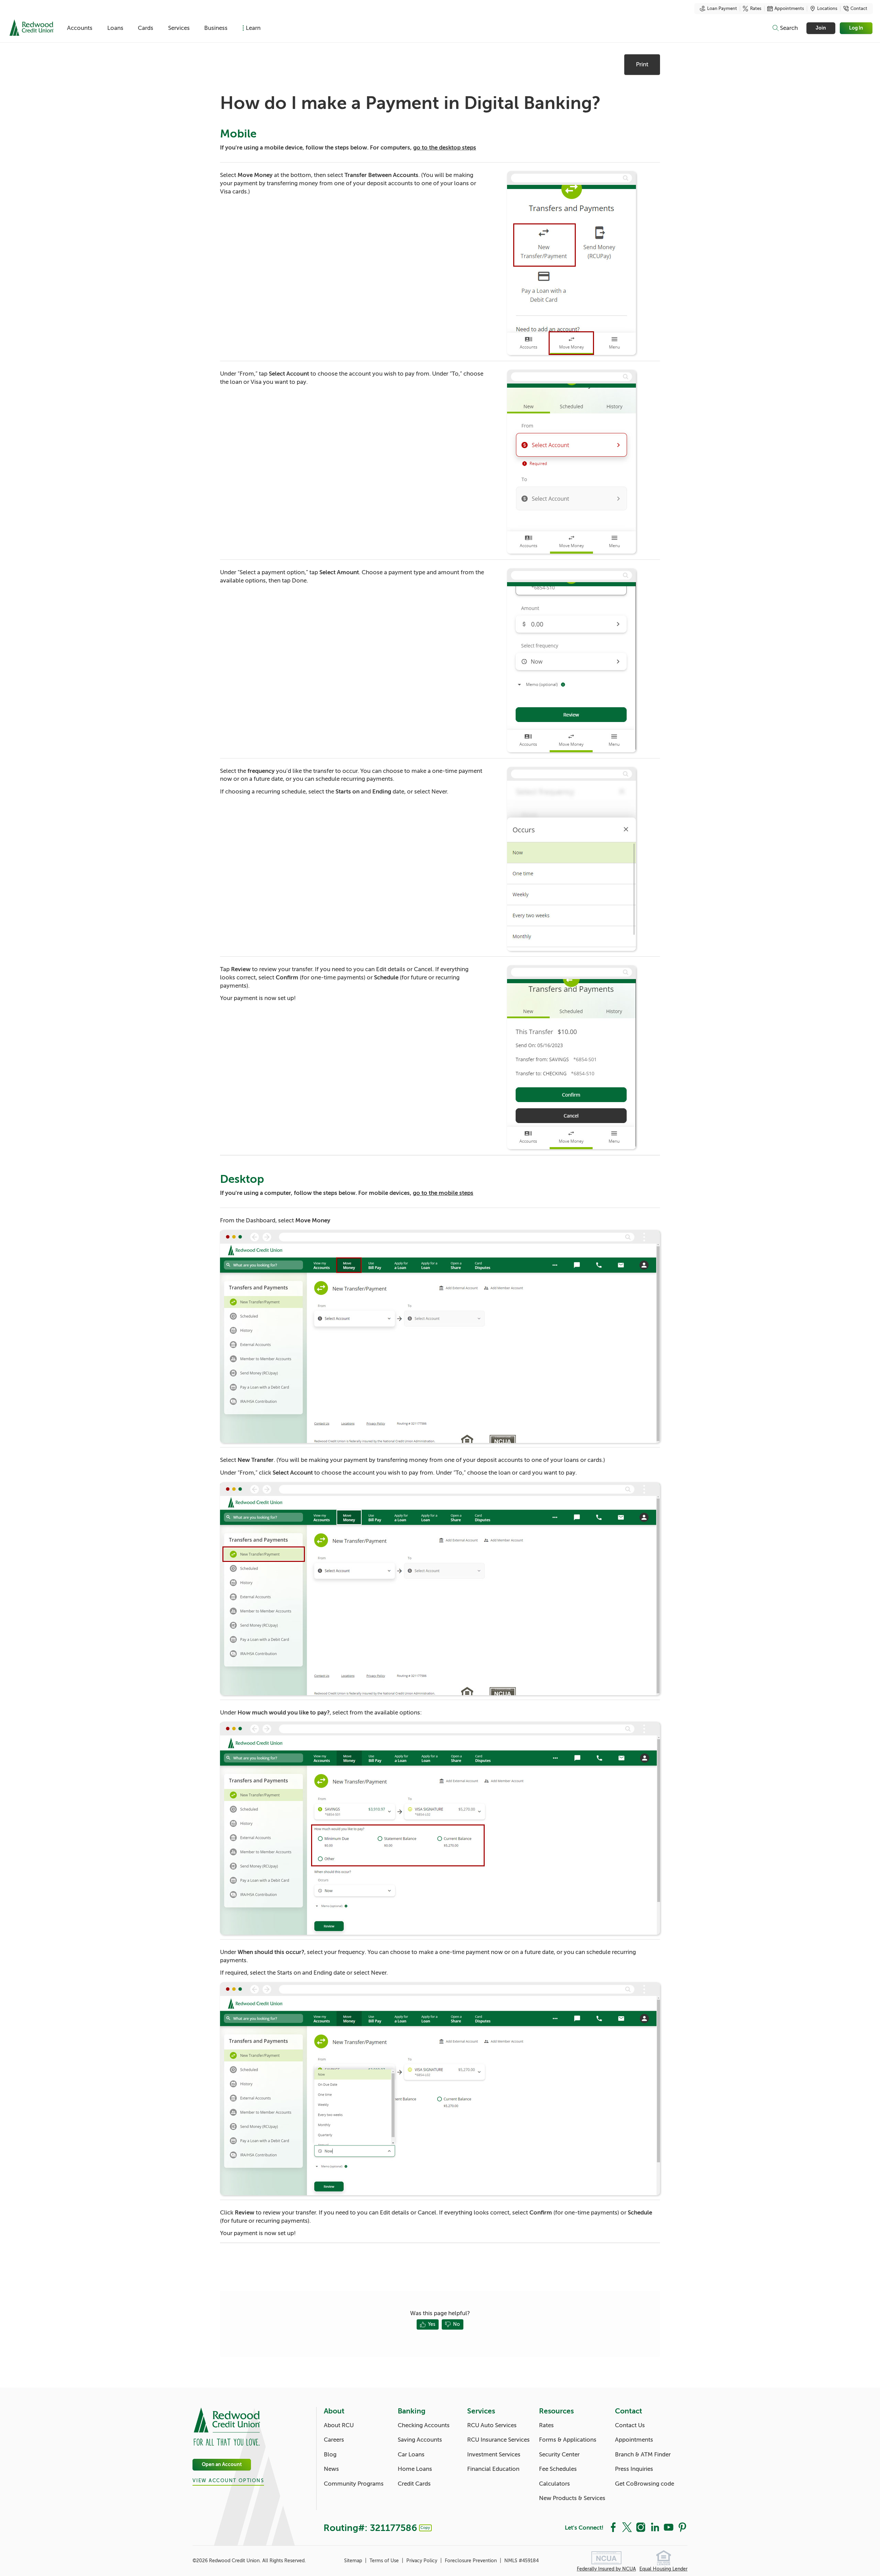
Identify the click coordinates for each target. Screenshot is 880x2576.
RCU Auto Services (492, 2425)
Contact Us (630, 2425)
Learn (253, 28)
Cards (146, 28)
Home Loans (415, 2469)
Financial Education (493, 2469)
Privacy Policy (422, 2561)
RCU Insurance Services (498, 2440)
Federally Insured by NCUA (606, 2569)
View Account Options (228, 2481)
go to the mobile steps (443, 1193)
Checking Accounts (424, 2425)
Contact (859, 9)
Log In (856, 28)
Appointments (789, 9)
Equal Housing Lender (663, 2569)
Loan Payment (722, 9)
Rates (756, 9)
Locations (827, 9)
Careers (334, 2440)
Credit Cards (414, 2484)
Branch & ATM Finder (643, 2455)
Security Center (559, 2455)
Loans (115, 28)
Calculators (554, 2484)
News (331, 2469)
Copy (425, 2528)
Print (642, 64)
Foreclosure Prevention (471, 2561)
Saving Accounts (420, 2440)
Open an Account (222, 2464)
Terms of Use (385, 2561)
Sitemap (354, 2561)
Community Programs (354, 2484)
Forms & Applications (568, 2440)
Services (179, 28)
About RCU (339, 2425)
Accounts (80, 28)
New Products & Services (572, 2498)
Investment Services (494, 2455)
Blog (330, 2455)
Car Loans (411, 2455)
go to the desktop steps (445, 148)
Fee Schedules (558, 2469)
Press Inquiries (634, 2469)
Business (216, 28)
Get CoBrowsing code (645, 2484)
